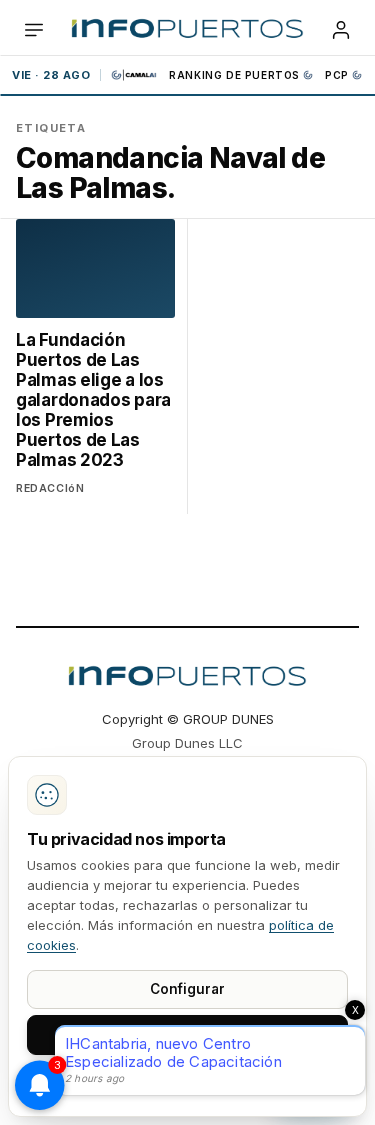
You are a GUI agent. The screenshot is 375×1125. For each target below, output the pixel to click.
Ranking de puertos (234, 75)
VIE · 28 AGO (51, 75)
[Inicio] (187, 30)
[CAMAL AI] (135, 75)
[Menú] (34, 30)
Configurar (187, 989)
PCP (337, 75)
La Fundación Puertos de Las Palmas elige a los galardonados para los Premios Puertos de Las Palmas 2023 (93, 400)
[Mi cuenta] (341, 30)
